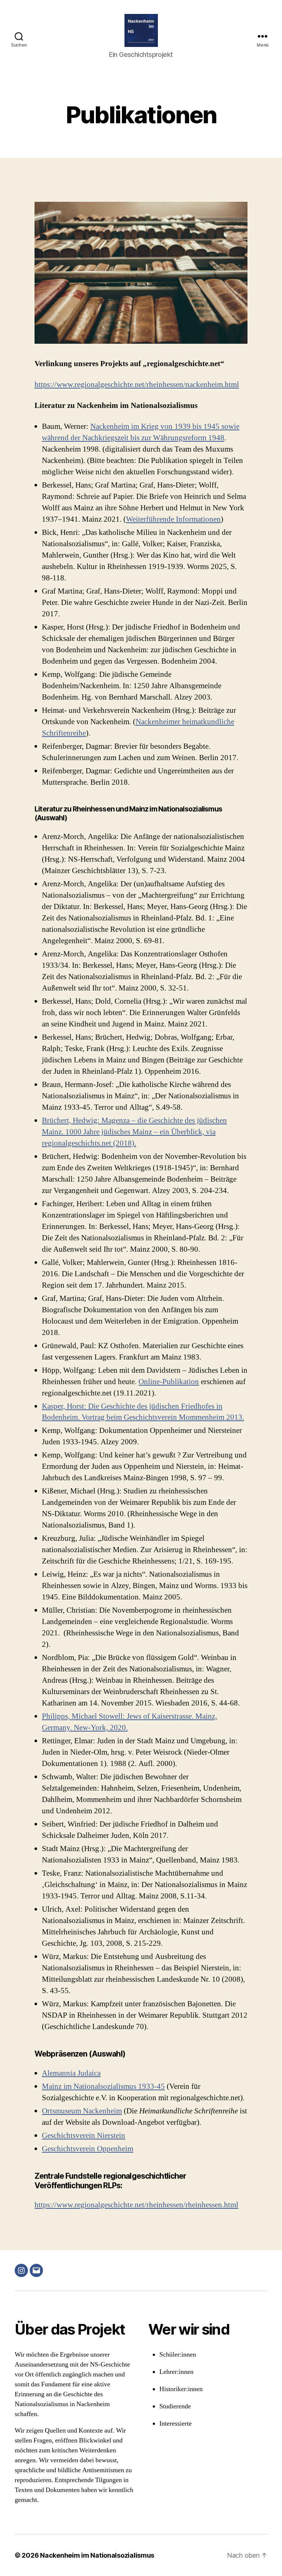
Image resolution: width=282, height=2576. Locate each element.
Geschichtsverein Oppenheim (88, 2149)
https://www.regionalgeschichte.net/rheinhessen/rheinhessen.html (136, 2205)
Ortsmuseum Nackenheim (82, 2111)
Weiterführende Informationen (173, 519)
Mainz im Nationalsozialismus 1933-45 (103, 2086)
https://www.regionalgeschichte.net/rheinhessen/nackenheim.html (137, 385)
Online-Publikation (169, 1382)
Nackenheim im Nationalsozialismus (97, 2555)
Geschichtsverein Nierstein (84, 2136)
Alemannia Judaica (71, 2073)
